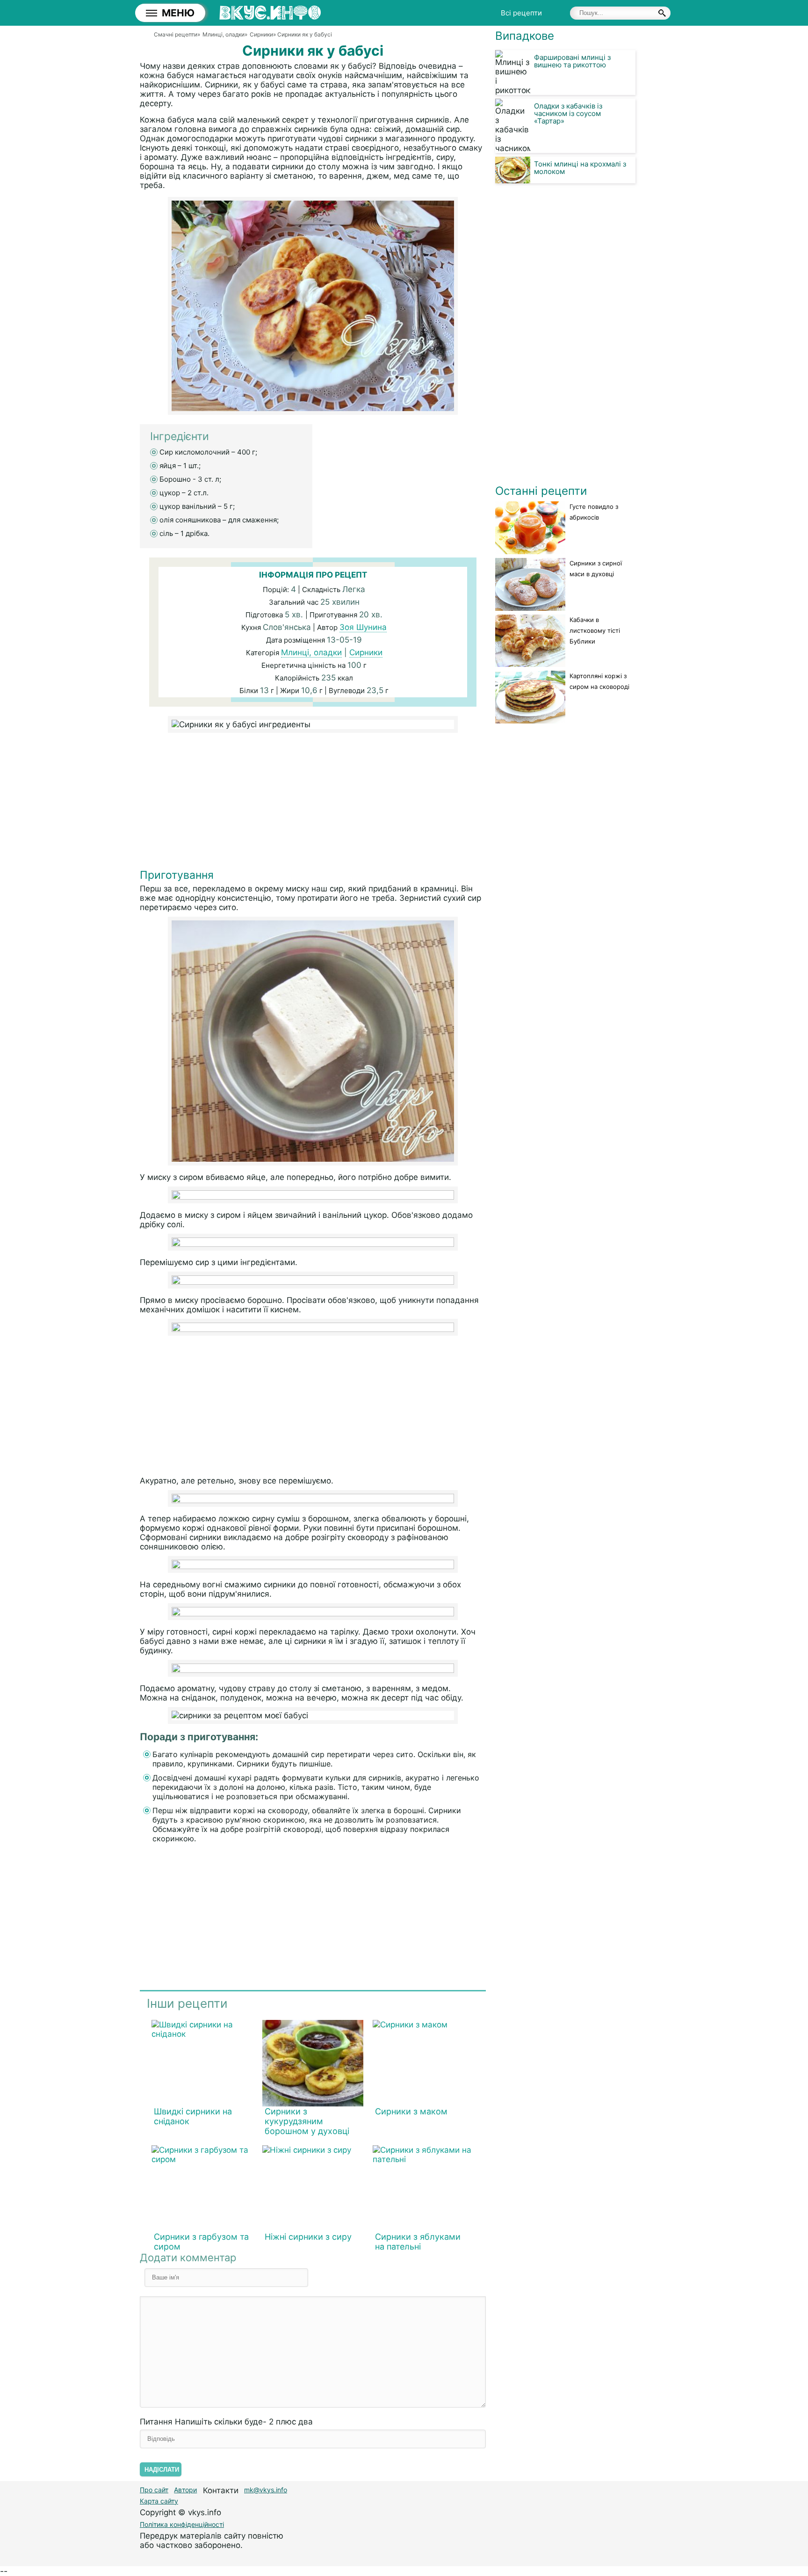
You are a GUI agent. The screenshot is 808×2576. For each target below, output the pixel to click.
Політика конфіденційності (182, 2524)
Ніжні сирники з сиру (308, 2237)
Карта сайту (159, 2501)
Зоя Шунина (363, 627)
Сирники (366, 652)
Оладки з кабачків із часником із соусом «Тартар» (568, 113)
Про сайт (154, 2490)
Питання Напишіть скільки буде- (226, 2422)
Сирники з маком (411, 2111)
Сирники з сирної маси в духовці (596, 568)
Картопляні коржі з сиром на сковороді (599, 681)
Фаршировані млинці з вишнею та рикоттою (572, 61)
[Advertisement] (313, 803)
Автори (185, 2490)
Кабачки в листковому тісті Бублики (595, 630)
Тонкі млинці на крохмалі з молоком (580, 168)
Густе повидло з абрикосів (594, 512)
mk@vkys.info (266, 2490)
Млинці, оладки (311, 652)
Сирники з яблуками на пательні (418, 2242)
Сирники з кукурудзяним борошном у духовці (307, 2121)
